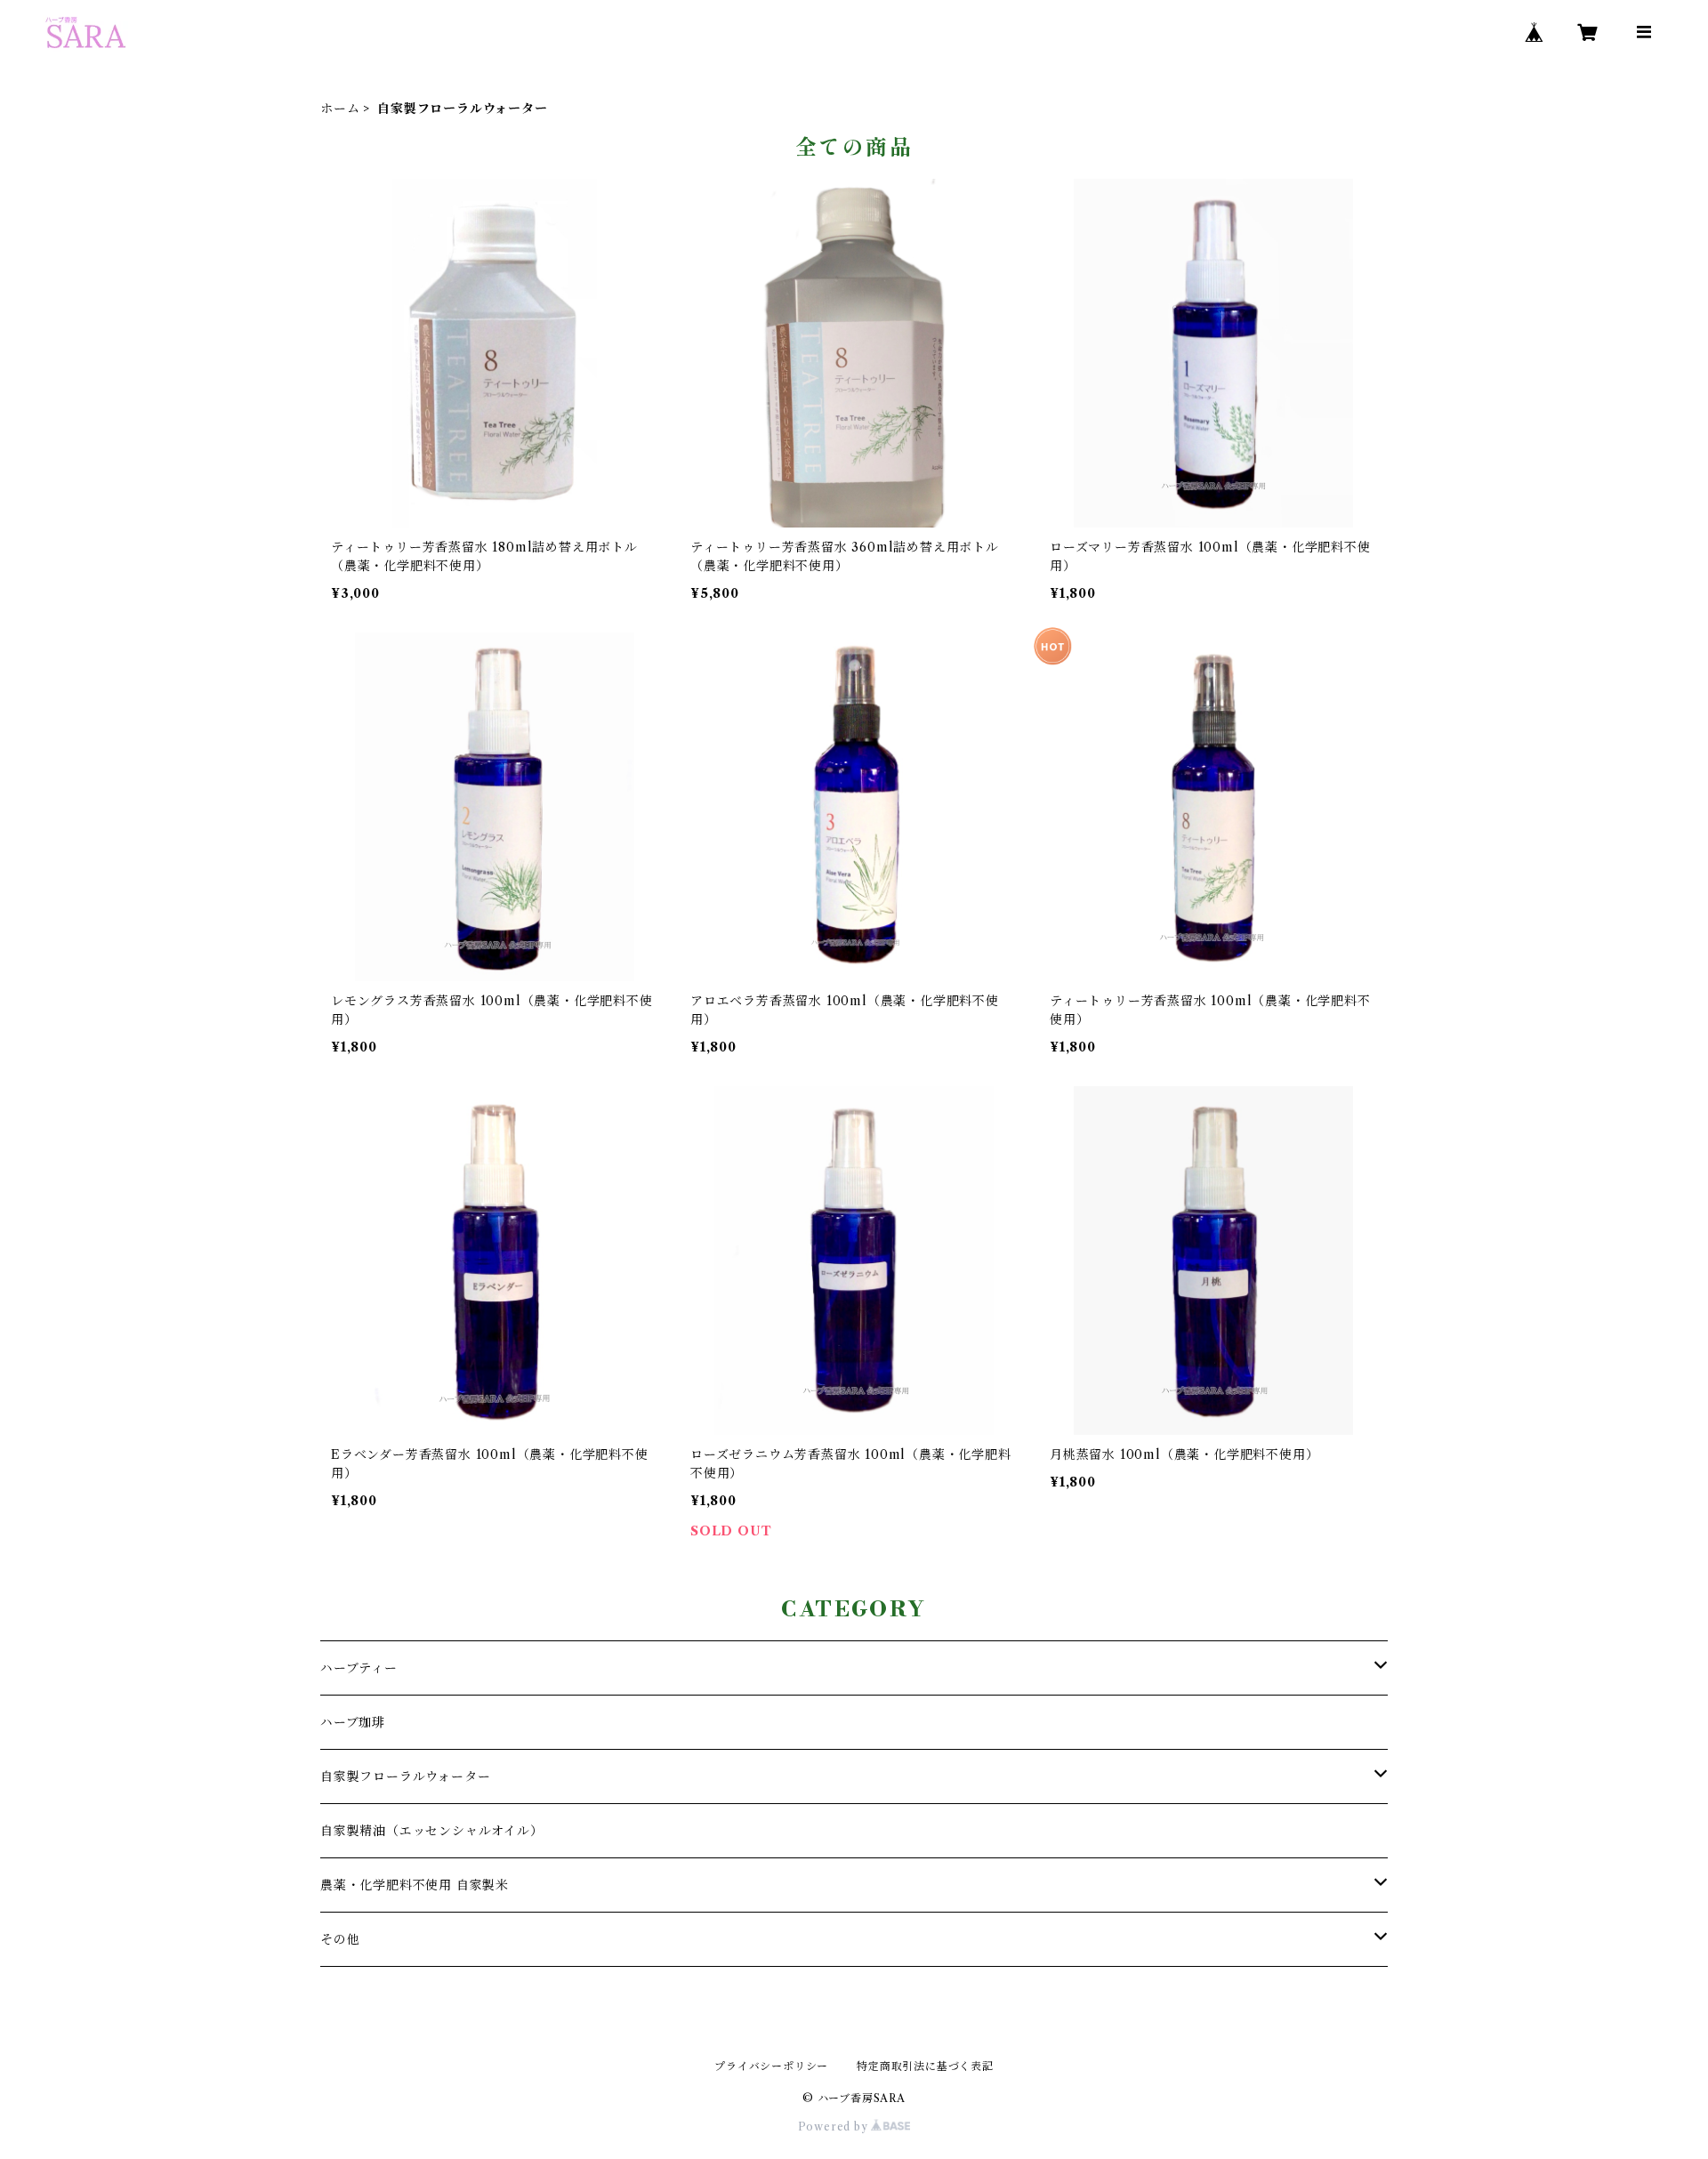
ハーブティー (359, 1668)
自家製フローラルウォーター (405, 1776)
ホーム (340, 109)
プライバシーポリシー (771, 2066)
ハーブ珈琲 (353, 1722)
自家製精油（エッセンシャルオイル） (432, 1831)
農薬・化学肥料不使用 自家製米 (415, 1885)
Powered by (835, 2127)
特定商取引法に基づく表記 (925, 2066)
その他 (340, 1939)
